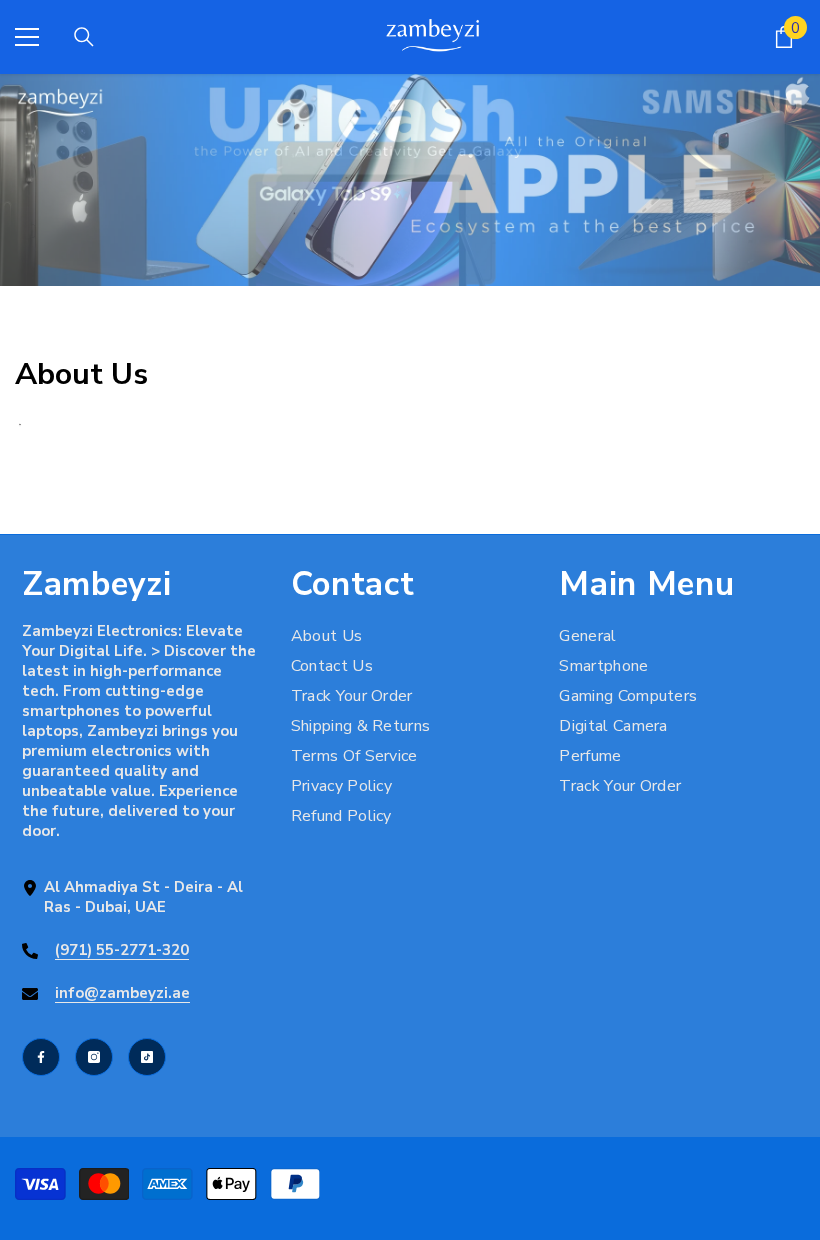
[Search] (84, 37)
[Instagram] (94, 1057)
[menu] (27, 37)
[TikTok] (147, 1057)
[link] (410, 180)
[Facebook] (41, 1057)
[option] (410, 180)
